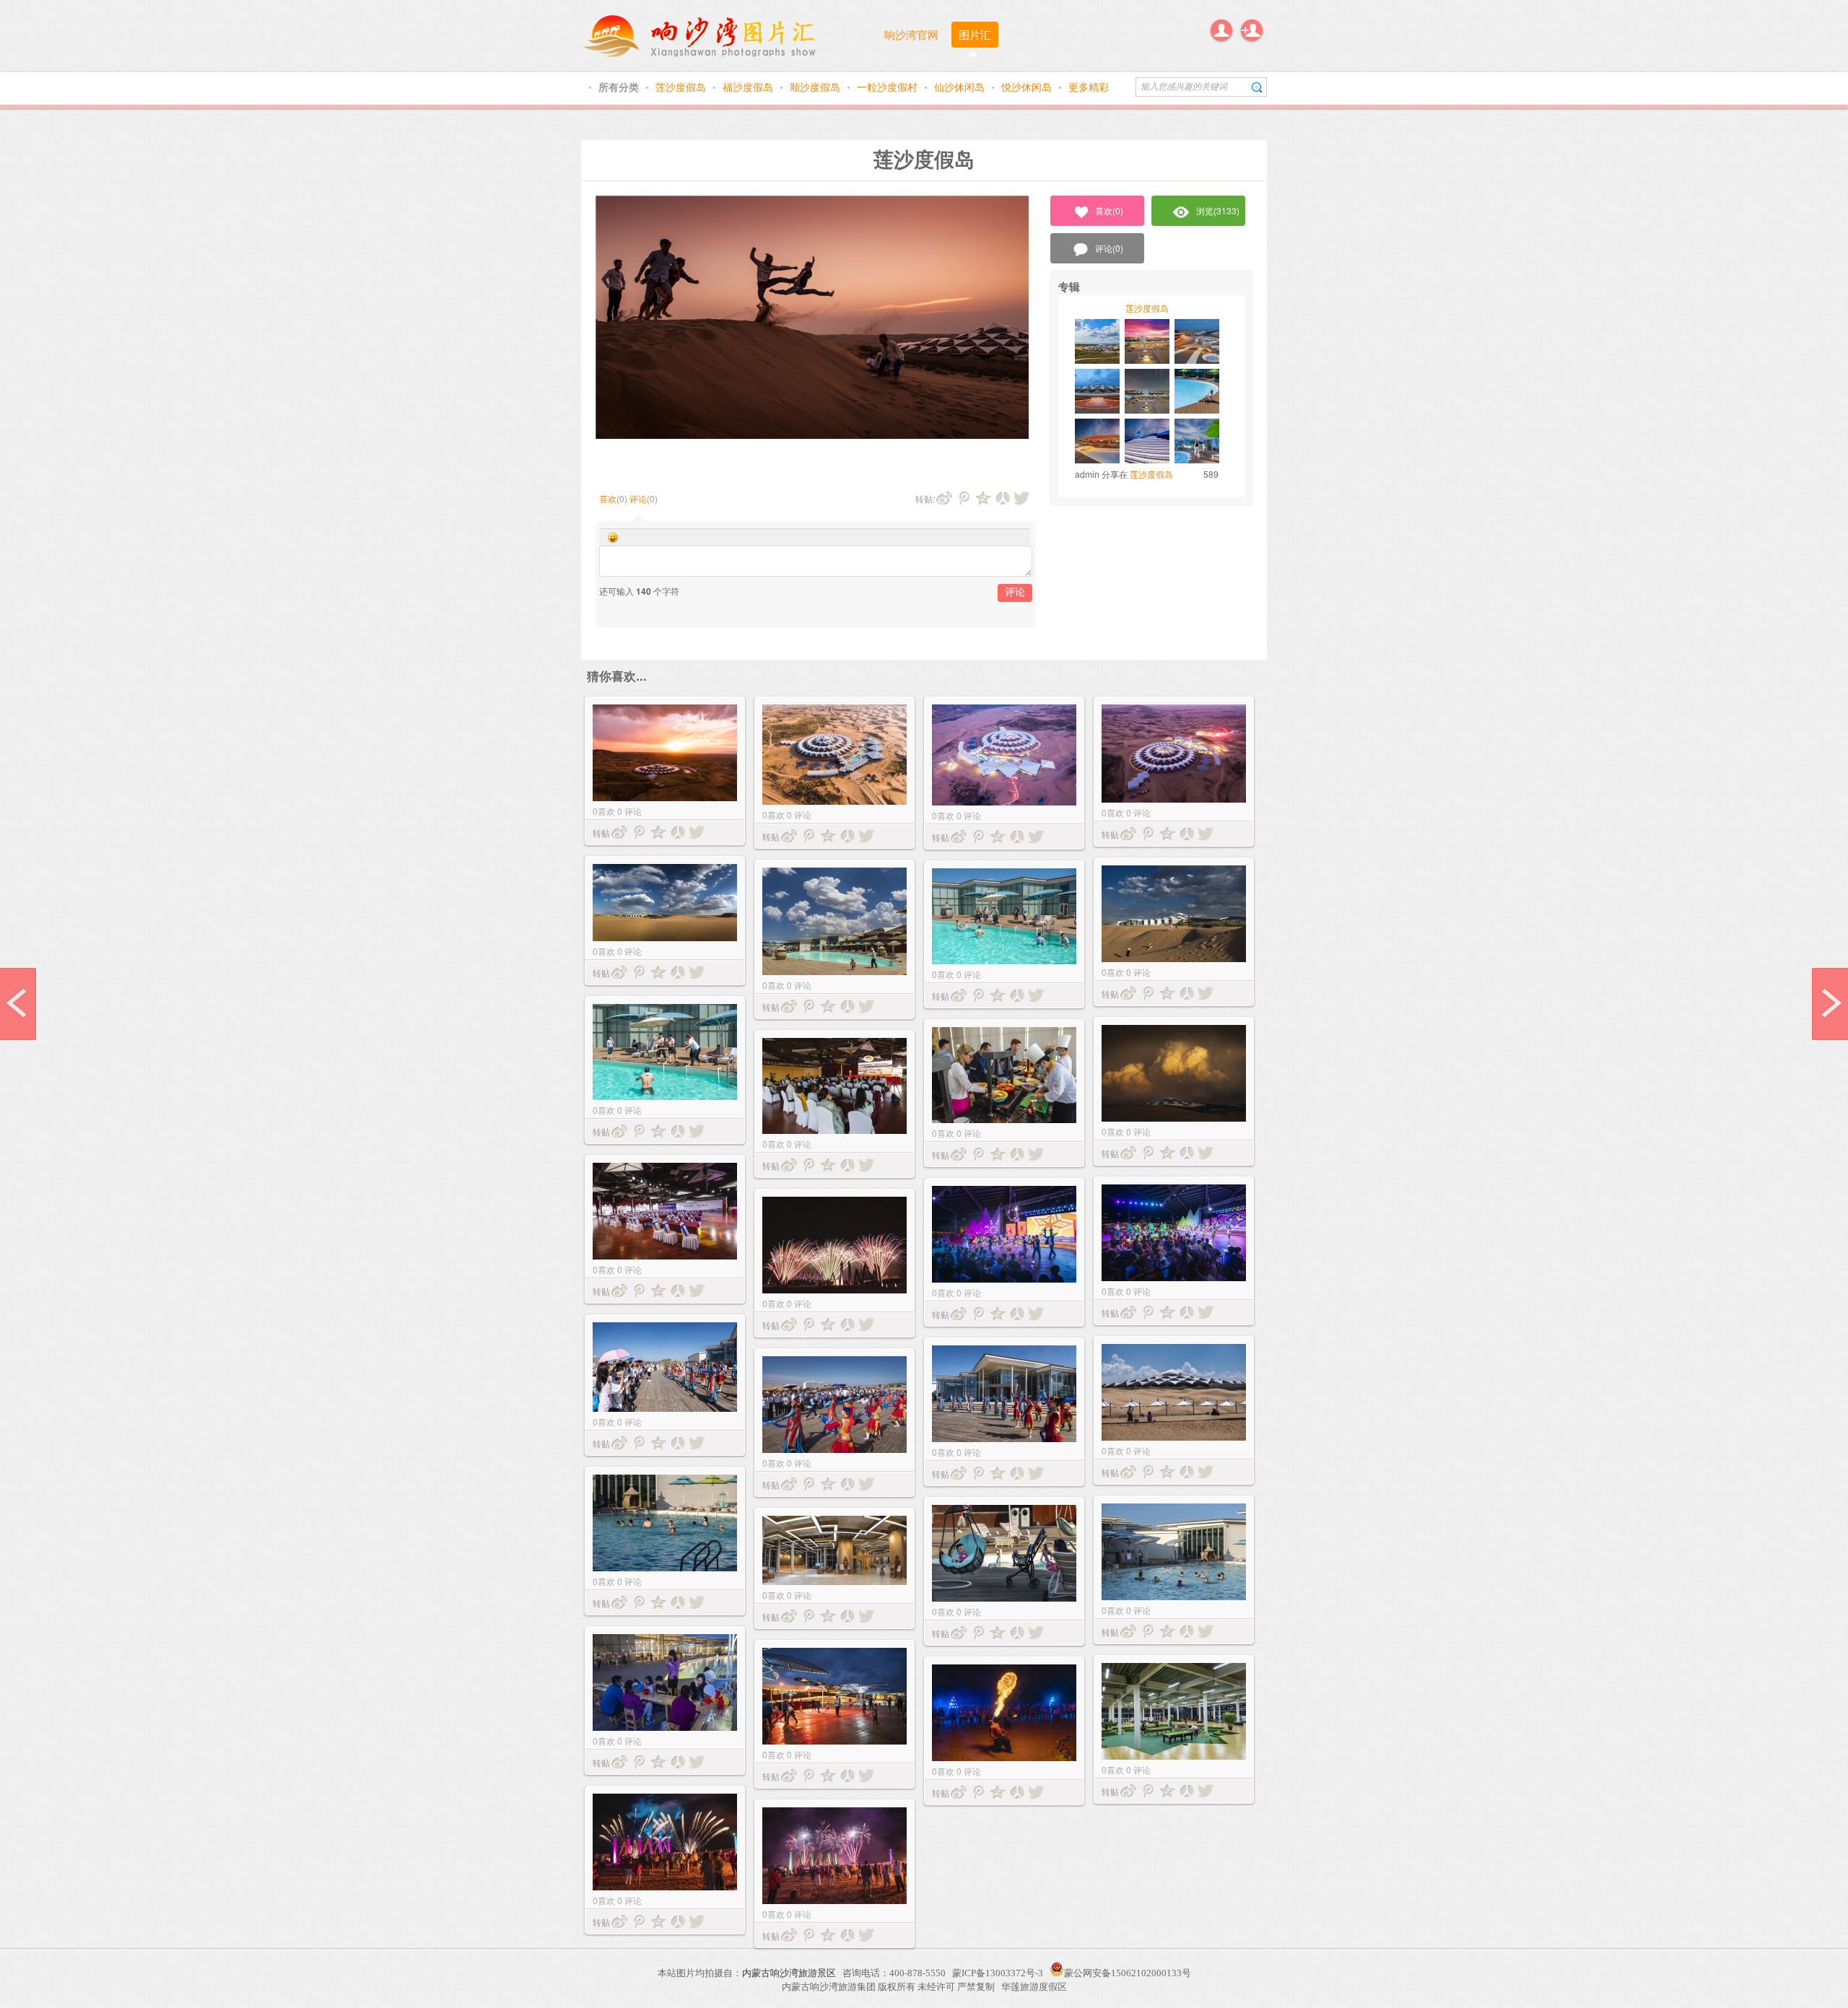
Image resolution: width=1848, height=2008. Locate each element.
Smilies (613, 538)
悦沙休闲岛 (1028, 87)
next (1830, 1004)
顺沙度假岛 (816, 87)
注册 (1252, 30)
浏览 (1218, 210)
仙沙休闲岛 (961, 87)
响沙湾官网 (911, 34)
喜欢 (608, 498)
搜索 (1257, 87)
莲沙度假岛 (682, 87)
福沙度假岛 (749, 87)
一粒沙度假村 (889, 87)
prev (18, 1004)
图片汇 (975, 34)
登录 (1221, 30)
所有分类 (620, 87)
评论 (638, 498)
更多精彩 (1089, 87)
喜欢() (1109, 210)
